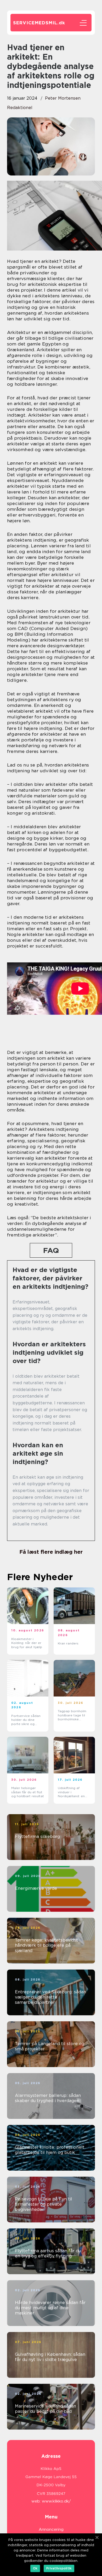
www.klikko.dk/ (56, 2501)
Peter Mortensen (63, 98)
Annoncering (51, 2529)
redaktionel (20, 108)
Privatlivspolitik (59, 2568)
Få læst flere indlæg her (51, 1552)
